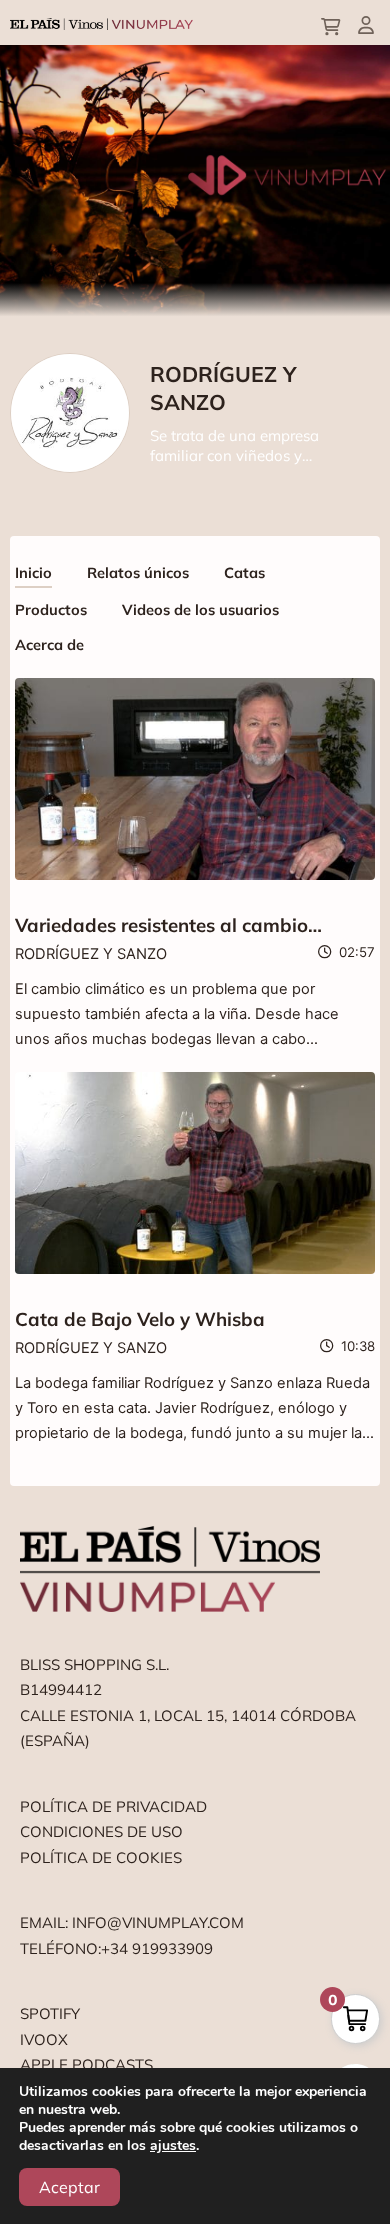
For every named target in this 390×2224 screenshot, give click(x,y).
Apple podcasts (86, 2064)
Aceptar (69, 2187)
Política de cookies (101, 1857)
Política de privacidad (113, 1806)
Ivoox (44, 2039)
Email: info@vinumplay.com (132, 1922)
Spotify (50, 2013)
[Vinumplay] (101, 22)
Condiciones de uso (101, 1831)
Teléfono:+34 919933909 (116, 1948)
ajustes (173, 2146)
